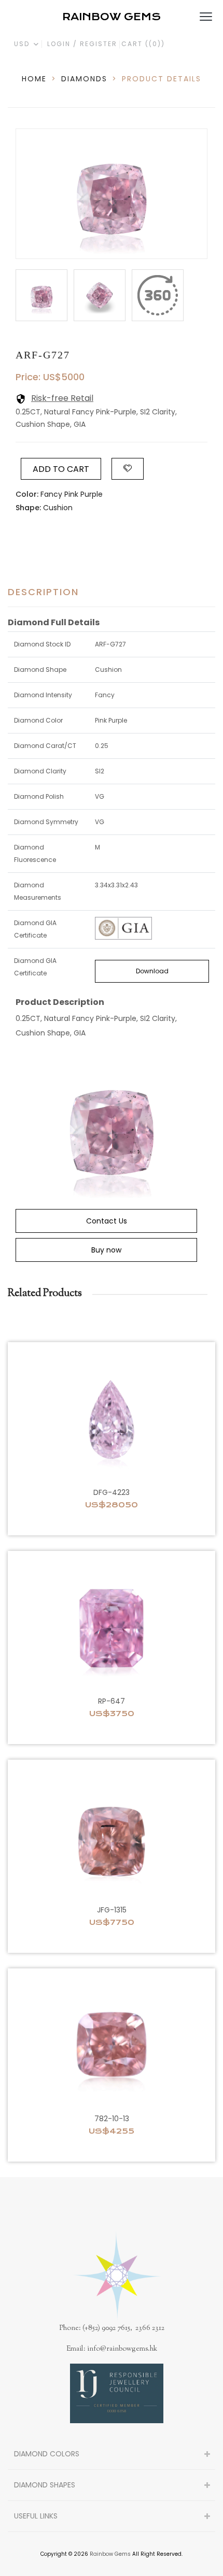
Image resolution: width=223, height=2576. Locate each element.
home (34, 79)
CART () (143, 44)
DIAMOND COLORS (47, 2454)
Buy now (106, 1250)
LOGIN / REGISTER (82, 44)
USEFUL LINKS (36, 2516)
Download (152, 971)
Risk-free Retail (62, 398)
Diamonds (84, 79)
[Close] (158, 295)
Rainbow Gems (110, 2554)
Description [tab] (43, 592)
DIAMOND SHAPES (45, 2485)
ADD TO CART (61, 469)
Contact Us (107, 1221)
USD (23, 44)
